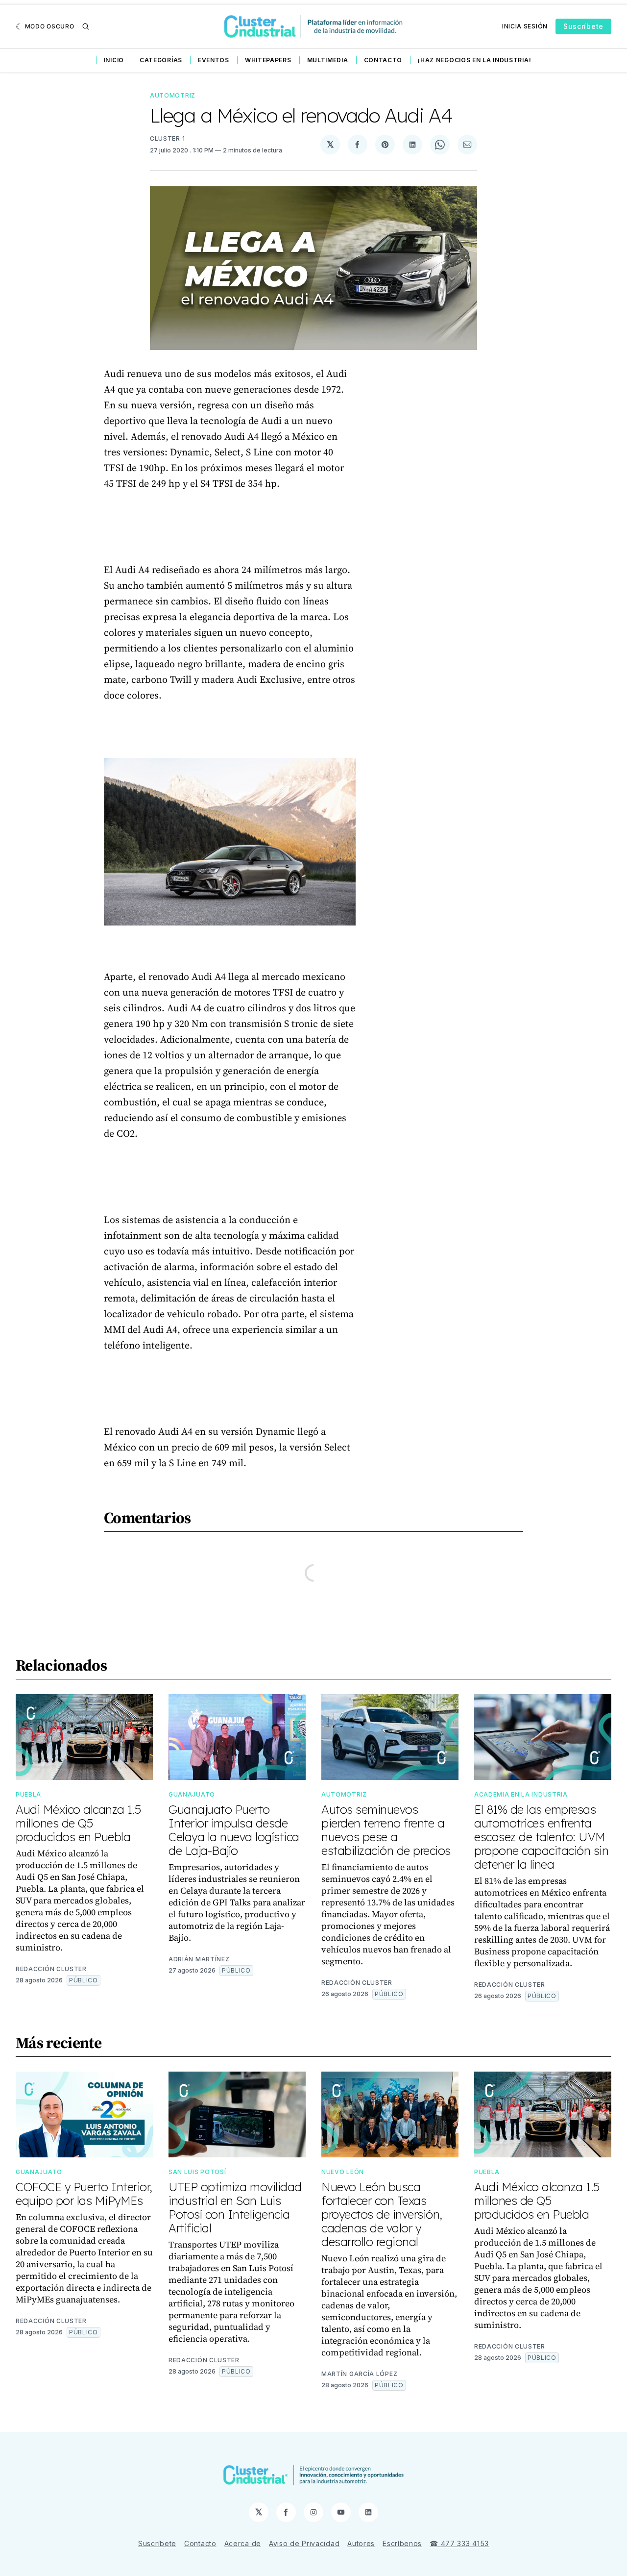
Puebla (28, 1794)
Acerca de (243, 2543)
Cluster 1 (167, 138)
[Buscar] (86, 26)
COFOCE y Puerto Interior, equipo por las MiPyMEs (84, 2194)
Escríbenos (402, 2543)
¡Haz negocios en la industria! (474, 60)
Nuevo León (343, 2172)
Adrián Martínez (199, 1959)
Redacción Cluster (51, 1969)
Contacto (383, 60)
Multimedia (328, 60)
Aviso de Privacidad (304, 2543)
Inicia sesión (525, 26)
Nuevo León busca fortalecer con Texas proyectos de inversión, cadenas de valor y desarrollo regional (382, 2214)
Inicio (114, 60)
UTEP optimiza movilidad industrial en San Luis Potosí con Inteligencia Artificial (235, 2207)
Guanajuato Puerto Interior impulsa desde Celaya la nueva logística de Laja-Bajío (234, 1830)
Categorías (161, 60)
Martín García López (359, 2374)
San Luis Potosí (197, 2172)
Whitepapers (268, 60)
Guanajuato (192, 1794)
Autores (361, 2543)
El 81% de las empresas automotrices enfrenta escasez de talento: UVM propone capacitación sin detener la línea (541, 1837)
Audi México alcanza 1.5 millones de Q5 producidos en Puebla (78, 1823)
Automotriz (173, 95)
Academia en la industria (521, 1794)
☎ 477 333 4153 (459, 2543)
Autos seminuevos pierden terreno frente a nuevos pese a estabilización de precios (386, 1830)
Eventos (214, 60)
